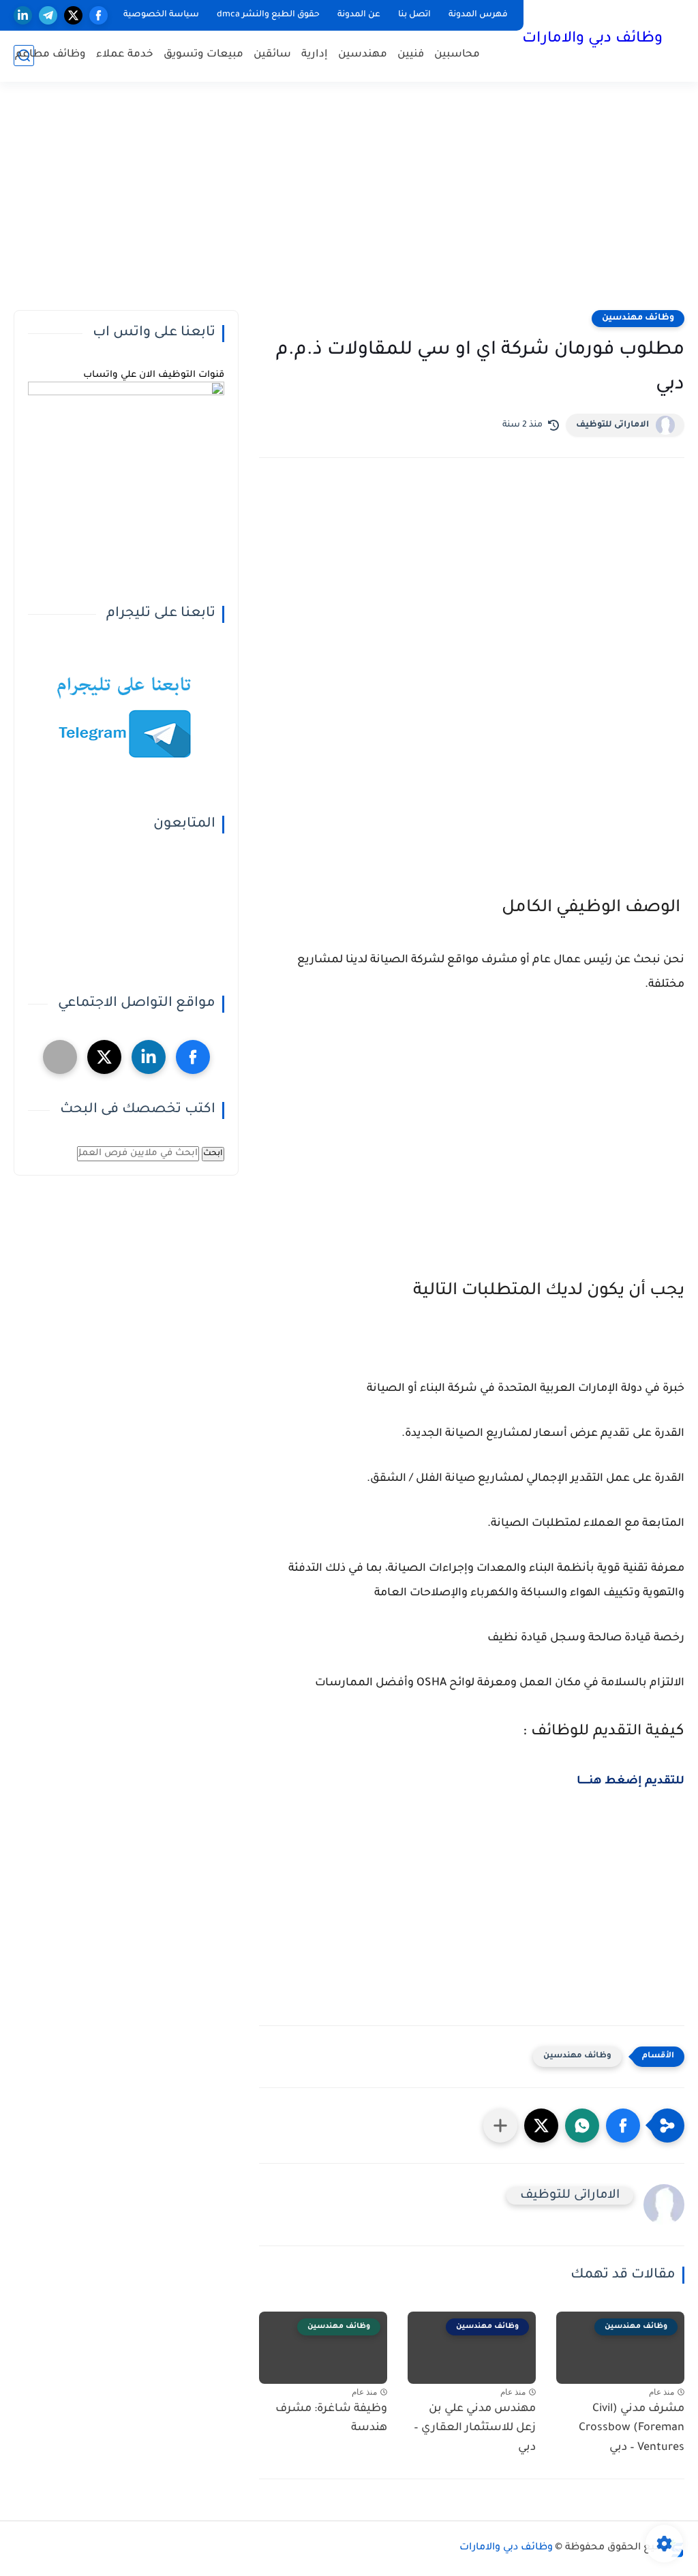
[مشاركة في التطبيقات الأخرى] (500, 2126)
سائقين (272, 55)
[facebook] (98, 15)
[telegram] (48, 15)
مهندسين (363, 55)
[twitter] (73, 15)
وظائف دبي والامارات (592, 40)
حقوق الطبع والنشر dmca (268, 15)
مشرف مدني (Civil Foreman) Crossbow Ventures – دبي (632, 2429)
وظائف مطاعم (50, 55)
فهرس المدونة (478, 15)
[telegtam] (60, 1057)
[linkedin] (23, 15)
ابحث (213, 1154)
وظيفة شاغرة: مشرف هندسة (331, 2419)
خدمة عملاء (125, 55)
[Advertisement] (349, 204)
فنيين (411, 55)
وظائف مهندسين (638, 318)
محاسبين (457, 55)
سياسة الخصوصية (161, 15)
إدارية (315, 55)
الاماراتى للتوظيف (612, 425)
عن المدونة (359, 15)
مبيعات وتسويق (203, 55)
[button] (623, 2126)
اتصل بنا (414, 15)
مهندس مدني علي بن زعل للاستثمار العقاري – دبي (475, 2429)
